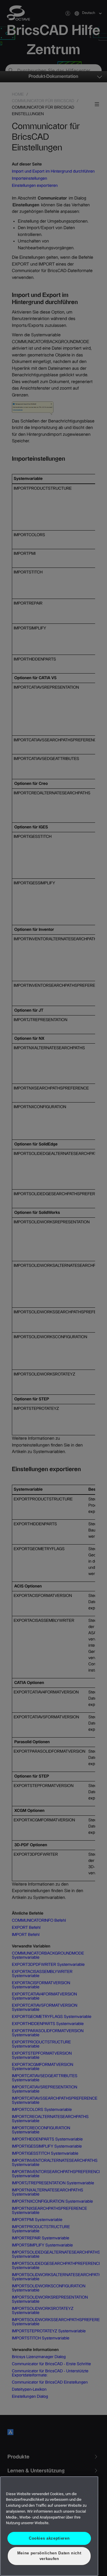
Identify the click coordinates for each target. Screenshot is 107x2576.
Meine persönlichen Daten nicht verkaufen (49, 2556)
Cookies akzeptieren (49, 2538)
